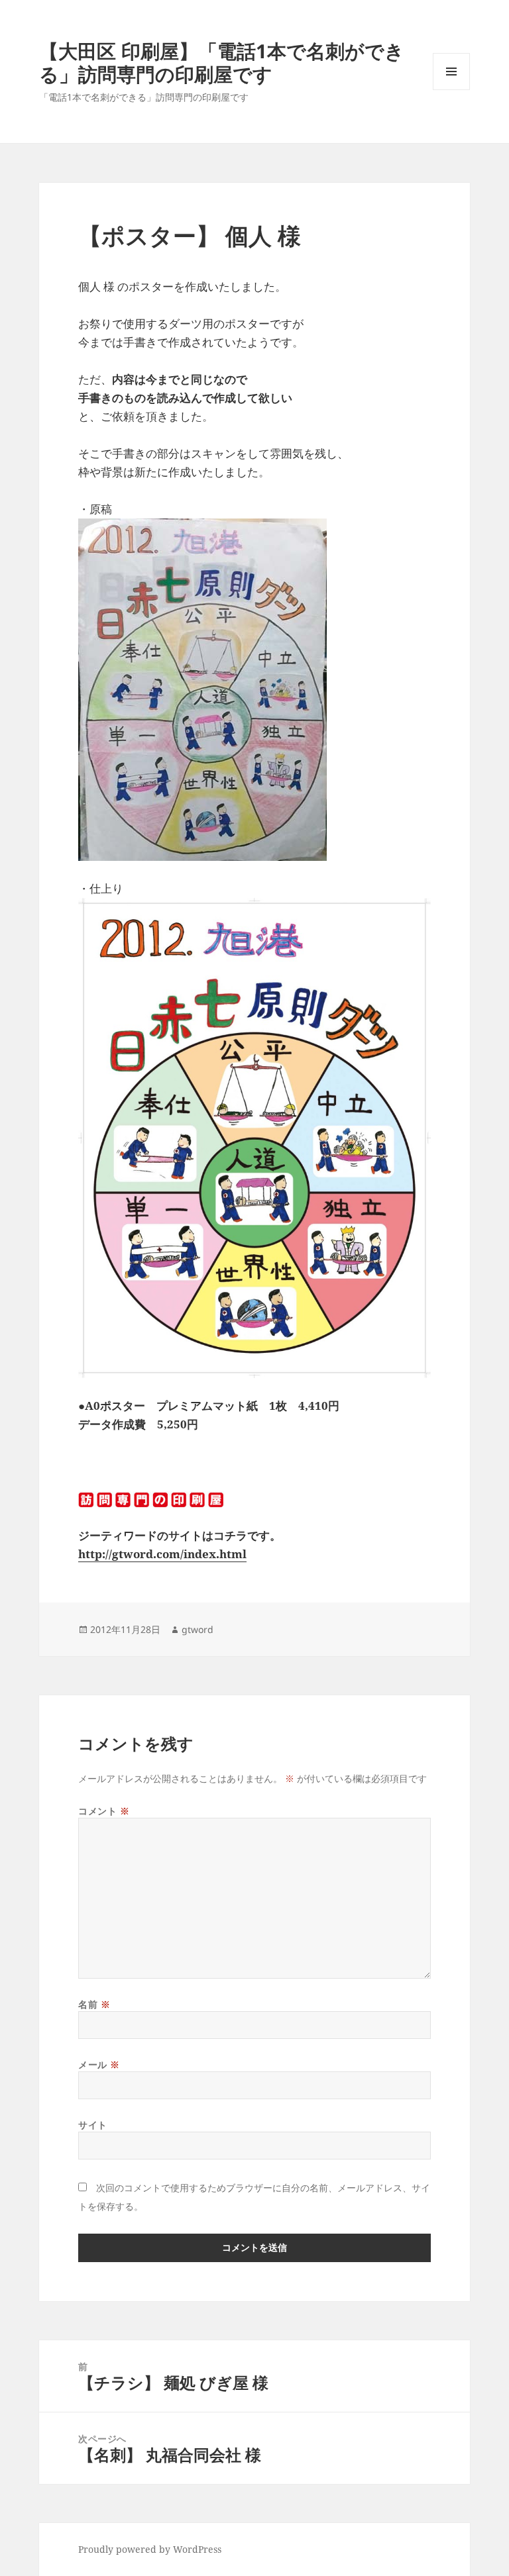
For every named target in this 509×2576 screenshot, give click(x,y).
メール (99, 2064)
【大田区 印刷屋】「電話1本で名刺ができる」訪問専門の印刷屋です (222, 62)
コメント (104, 1811)
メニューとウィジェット (451, 90)
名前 (94, 2004)
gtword (198, 1629)
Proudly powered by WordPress (150, 2549)
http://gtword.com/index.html (162, 1554)
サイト (93, 2125)
